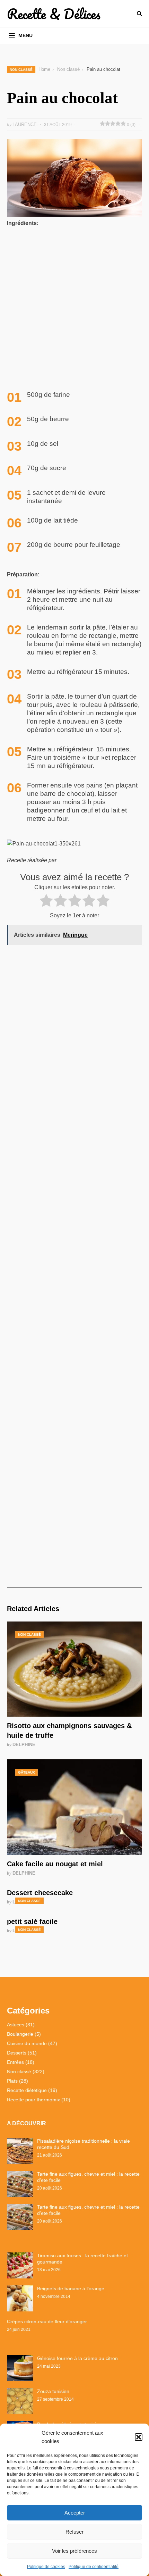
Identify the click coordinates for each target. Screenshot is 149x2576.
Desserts (17, 2053)
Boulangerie (20, 2034)
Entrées (15, 2062)
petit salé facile (32, 1921)
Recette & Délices (54, 14)
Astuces (16, 2025)
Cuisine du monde (27, 2043)
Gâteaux (27, 1772)
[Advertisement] (74, 310)
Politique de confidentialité (94, 2567)
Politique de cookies (46, 2567)
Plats (12, 2081)
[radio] (46, 902)
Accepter (75, 2513)
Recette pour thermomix (33, 2100)
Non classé (21, 70)
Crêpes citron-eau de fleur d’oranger (47, 2321)
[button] (139, 2437)
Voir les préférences (74, 2551)
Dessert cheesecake (40, 1893)
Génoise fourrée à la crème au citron (77, 2358)
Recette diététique (27, 2090)
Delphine (24, 1745)
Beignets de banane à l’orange (71, 2289)
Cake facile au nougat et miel (55, 1864)
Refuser (74, 2532)
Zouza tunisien (53, 2391)
